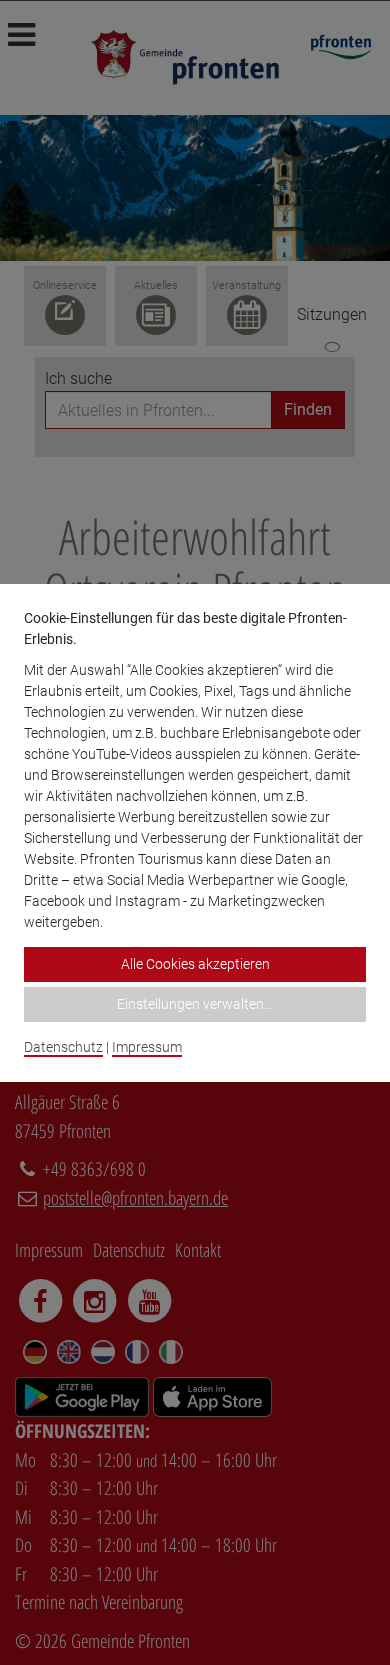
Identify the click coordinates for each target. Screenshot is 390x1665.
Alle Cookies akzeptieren (195, 964)
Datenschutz (63, 1047)
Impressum (147, 1047)
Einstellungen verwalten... (195, 1004)
